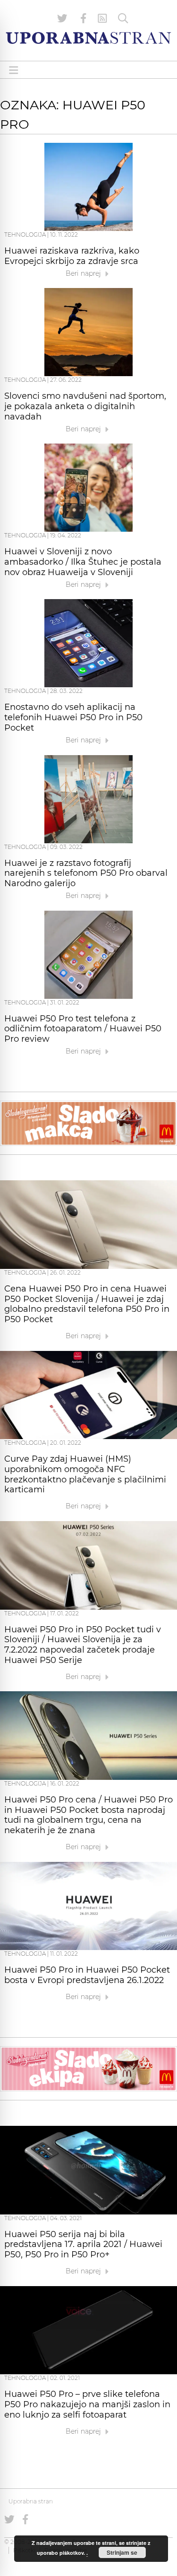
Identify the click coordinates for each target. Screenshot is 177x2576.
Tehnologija (25, 235)
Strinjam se (122, 2552)
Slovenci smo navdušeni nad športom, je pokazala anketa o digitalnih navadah (85, 406)
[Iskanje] (123, 18)
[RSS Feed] (102, 18)
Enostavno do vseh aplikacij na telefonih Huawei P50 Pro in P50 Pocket (73, 717)
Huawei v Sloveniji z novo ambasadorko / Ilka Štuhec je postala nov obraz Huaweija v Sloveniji (83, 562)
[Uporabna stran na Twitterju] (62, 18)
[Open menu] (14, 70)
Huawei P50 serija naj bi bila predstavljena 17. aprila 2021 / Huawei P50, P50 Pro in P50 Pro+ (83, 2245)
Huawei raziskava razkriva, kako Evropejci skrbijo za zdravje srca (72, 256)
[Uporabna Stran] (88, 38)
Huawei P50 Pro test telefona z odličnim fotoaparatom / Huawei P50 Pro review (83, 1029)
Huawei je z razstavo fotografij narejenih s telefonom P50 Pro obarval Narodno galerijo (86, 873)
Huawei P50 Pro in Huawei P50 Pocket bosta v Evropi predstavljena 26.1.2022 (87, 1975)
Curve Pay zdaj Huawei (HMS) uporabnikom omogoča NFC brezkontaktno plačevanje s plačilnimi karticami (85, 1474)
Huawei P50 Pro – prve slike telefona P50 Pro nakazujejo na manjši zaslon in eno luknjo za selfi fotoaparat (87, 2404)
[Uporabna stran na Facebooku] (84, 18)
